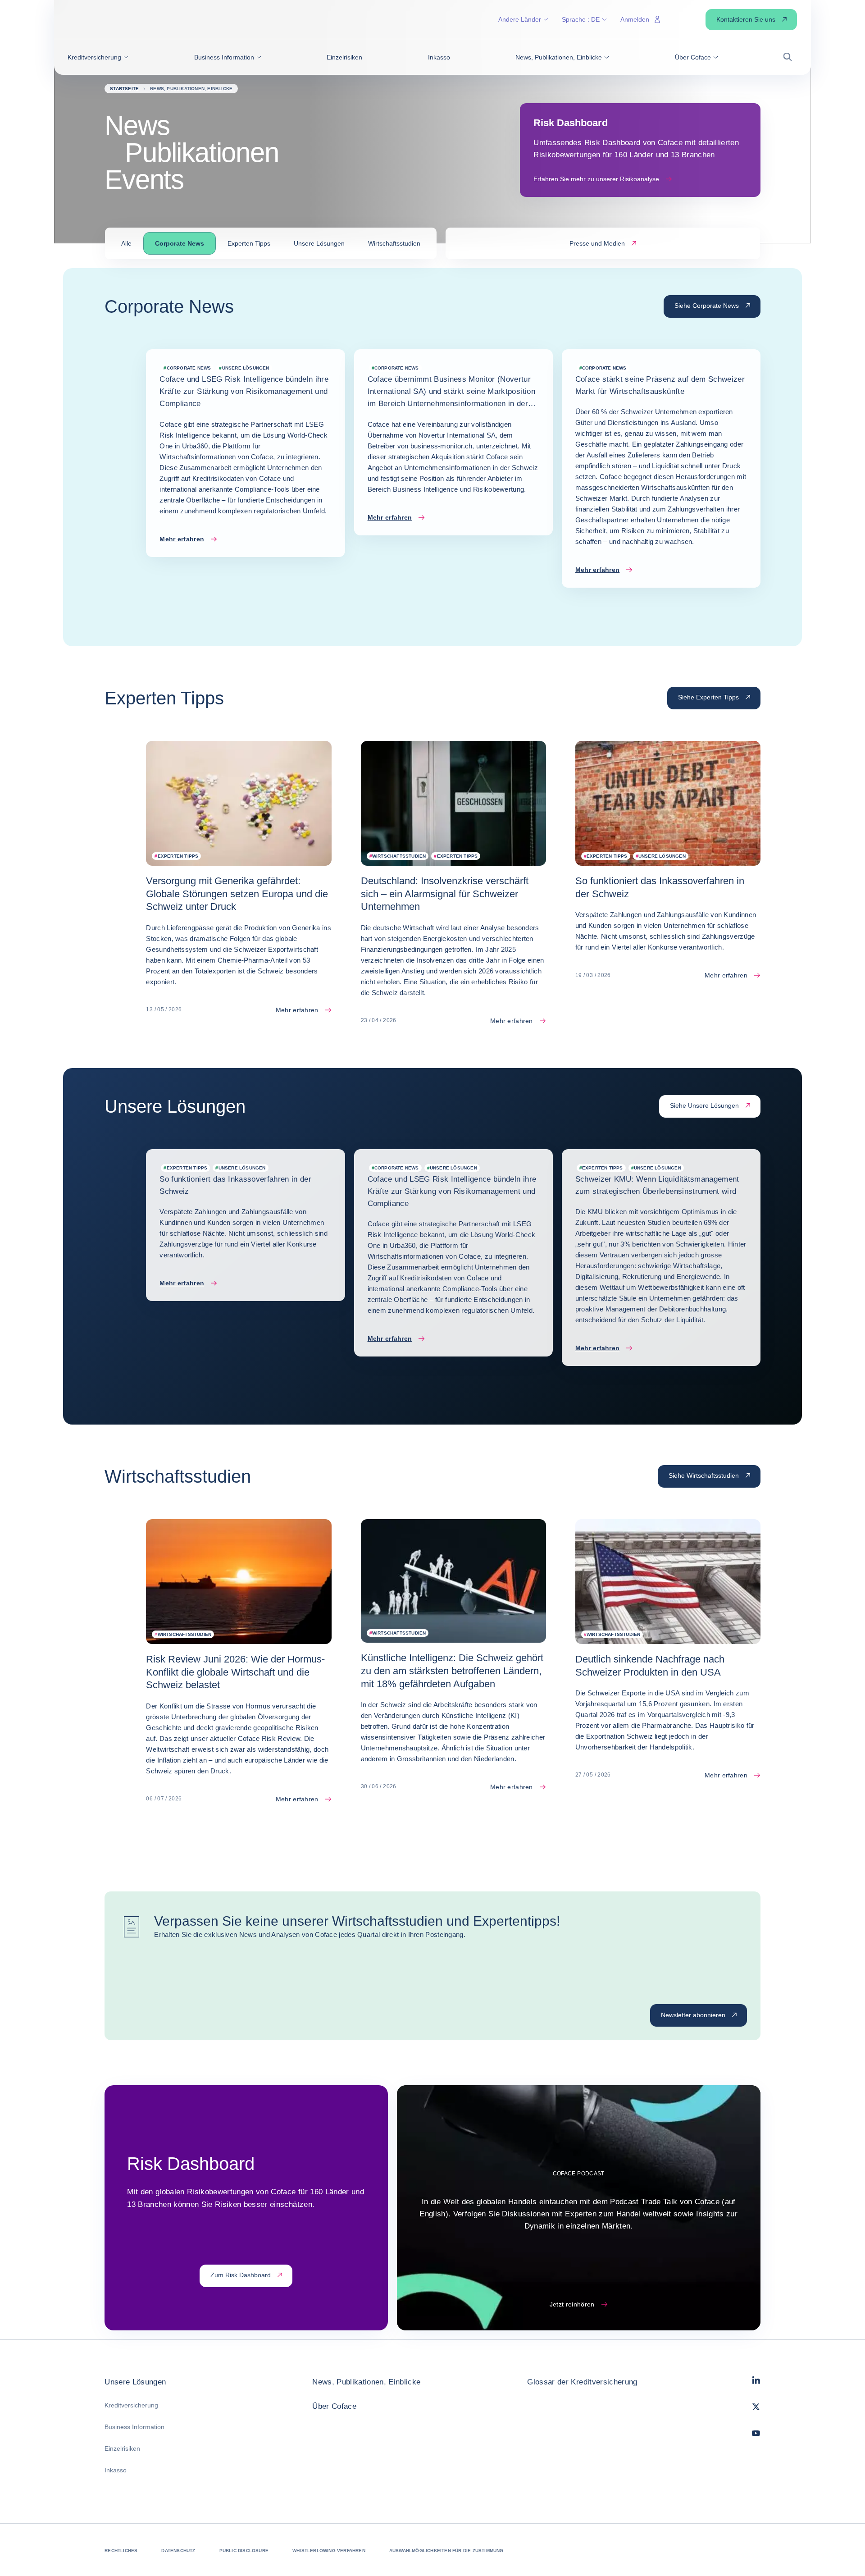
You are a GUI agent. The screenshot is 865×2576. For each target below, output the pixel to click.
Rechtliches (121, 2551)
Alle (126, 243)
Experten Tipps (249, 243)
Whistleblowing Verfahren (329, 2551)
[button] (98, 57)
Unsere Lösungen (319, 243)
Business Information (134, 2427)
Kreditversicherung (131, 2405)
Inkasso (116, 2470)
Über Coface (334, 2406)
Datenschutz (178, 2551)
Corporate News (180, 243)
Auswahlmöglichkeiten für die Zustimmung (446, 2551)
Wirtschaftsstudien (394, 243)
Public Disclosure (244, 2551)
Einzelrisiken (122, 2448)
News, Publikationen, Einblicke (366, 2382)
